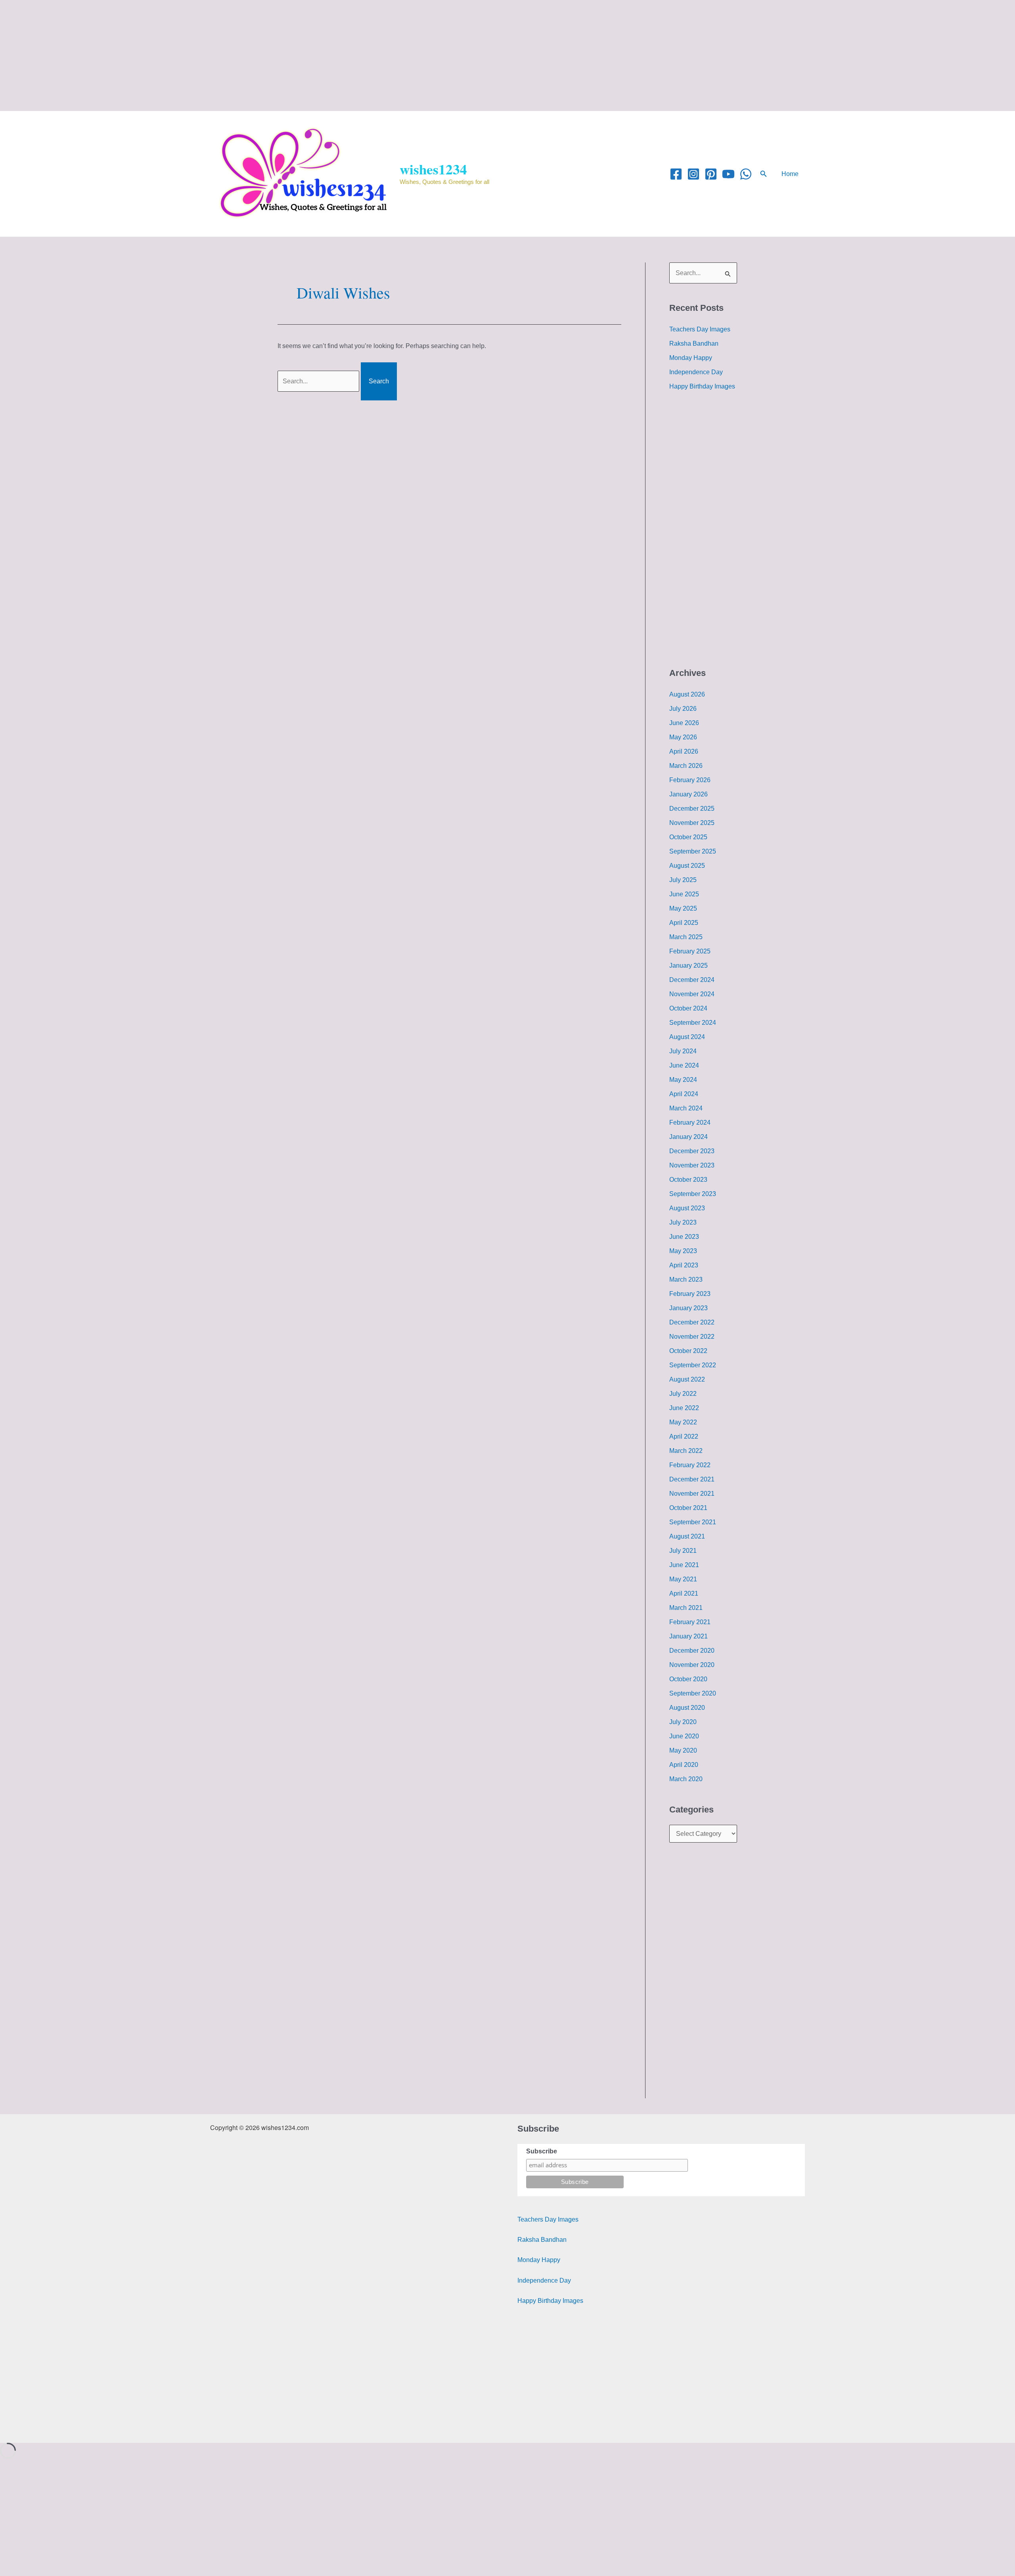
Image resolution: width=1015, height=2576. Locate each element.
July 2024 (683, 1051)
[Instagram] (693, 174)
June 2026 (684, 723)
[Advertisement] (238, 56)
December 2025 (692, 809)
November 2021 (692, 1494)
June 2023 (684, 1237)
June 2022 (684, 1408)
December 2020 (692, 1651)
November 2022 (692, 1337)
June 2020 (684, 1736)
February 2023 (690, 1294)
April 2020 (684, 1765)
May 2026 (683, 737)
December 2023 (692, 1151)
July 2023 (683, 1222)
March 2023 (686, 1279)
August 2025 (687, 866)
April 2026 (684, 751)
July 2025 (683, 880)
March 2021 (686, 1608)
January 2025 (688, 966)
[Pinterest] (711, 174)
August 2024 (687, 1037)
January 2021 (688, 1636)
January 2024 (688, 1137)
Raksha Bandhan (694, 344)
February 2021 (690, 1622)
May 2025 (683, 908)
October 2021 (688, 1508)
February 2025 (690, 951)
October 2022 (688, 1351)
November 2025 (692, 823)
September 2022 (693, 1365)
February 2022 (690, 1465)
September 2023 (693, 1194)
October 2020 (688, 1679)
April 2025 (684, 923)
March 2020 (686, 1779)
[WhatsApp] (746, 174)
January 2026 (688, 794)
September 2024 (693, 1023)
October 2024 (688, 1008)
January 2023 (688, 1308)
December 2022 (692, 1322)
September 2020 (693, 1693)
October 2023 (688, 1180)
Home (790, 174)
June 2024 (684, 1065)
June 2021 (684, 1565)
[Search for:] (319, 381)
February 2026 (690, 780)
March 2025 (686, 937)
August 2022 (687, 1379)
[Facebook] (676, 174)
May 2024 (683, 1080)
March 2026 (686, 766)
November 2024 (692, 994)
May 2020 (683, 1750)
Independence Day (696, 372)
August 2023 (687, 1208)
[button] (764, 174)
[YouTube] (728, 174)
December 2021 (692, 1479)
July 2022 (683, 1394)
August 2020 (687, 1708)
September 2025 (693, 851)
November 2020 (692, 1665)
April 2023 (684, 1265)
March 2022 (686, 1451)
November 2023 (692, 1165)
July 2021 (683, 1551)
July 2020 (683, 1722)
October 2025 (688, 837)
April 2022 (684, 1436)
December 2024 (692, 980)
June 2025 (684, 894)
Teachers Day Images (700, 329)
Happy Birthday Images (702, 386)
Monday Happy (691, 358)
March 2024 (686, 1108)
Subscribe (542, 2151)
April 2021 (684, 1593)
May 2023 (683, 1251)
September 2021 (693, 1522)
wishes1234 (433, 169)
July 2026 (683, 709)
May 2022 (683, 1422)
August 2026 (687, 694)
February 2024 (690, 1122)
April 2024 (684, 1094)
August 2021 (687, 1536)
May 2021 (683, 1579)
